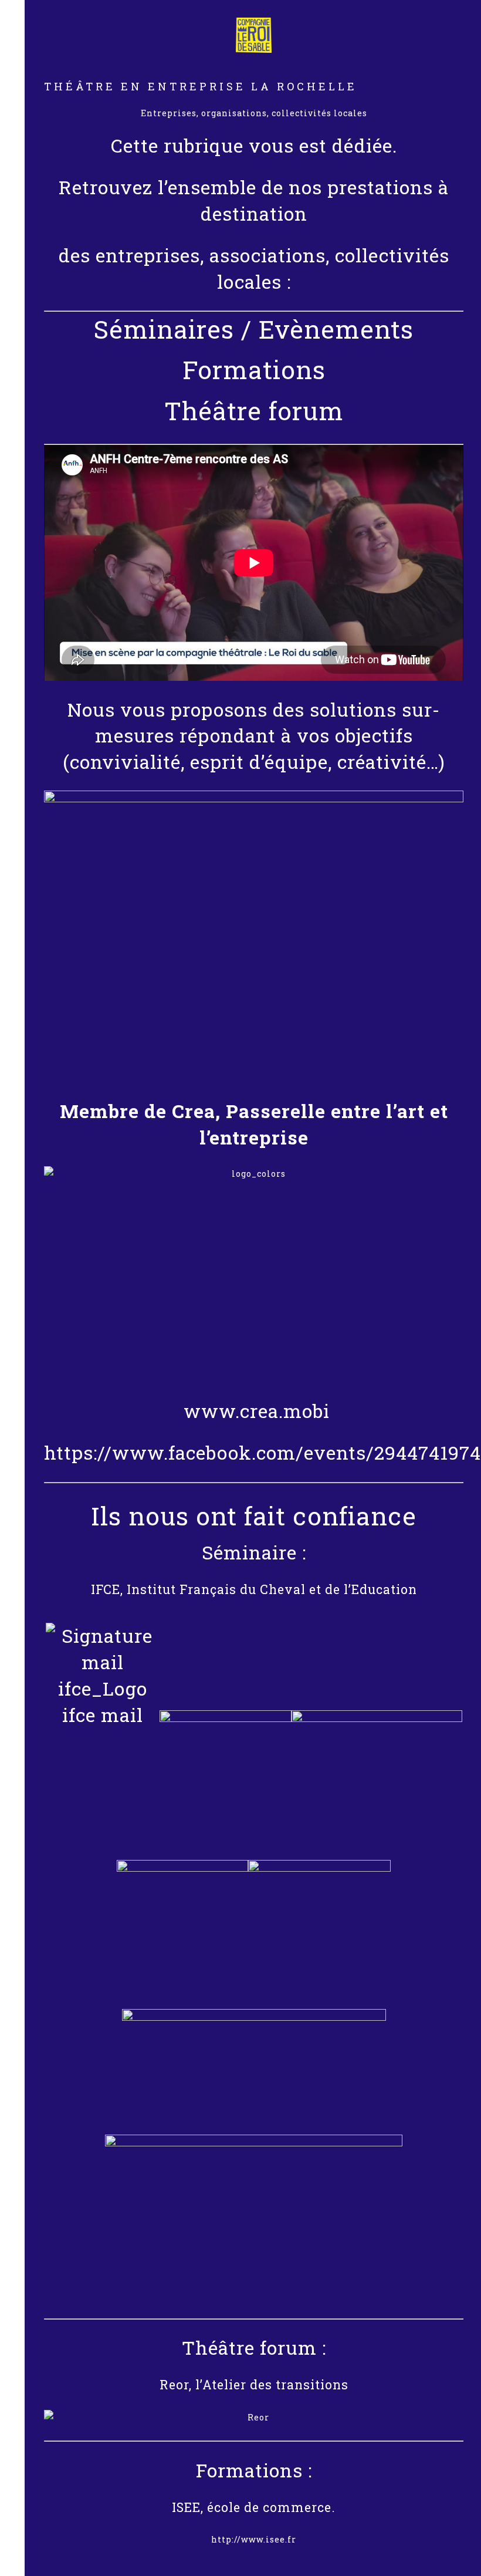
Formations (254, 369)
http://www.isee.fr (254, 2539)
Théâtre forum (254, 411)
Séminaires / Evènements (254, 329)
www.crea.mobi (254, 1411)
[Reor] (254, 2418)
